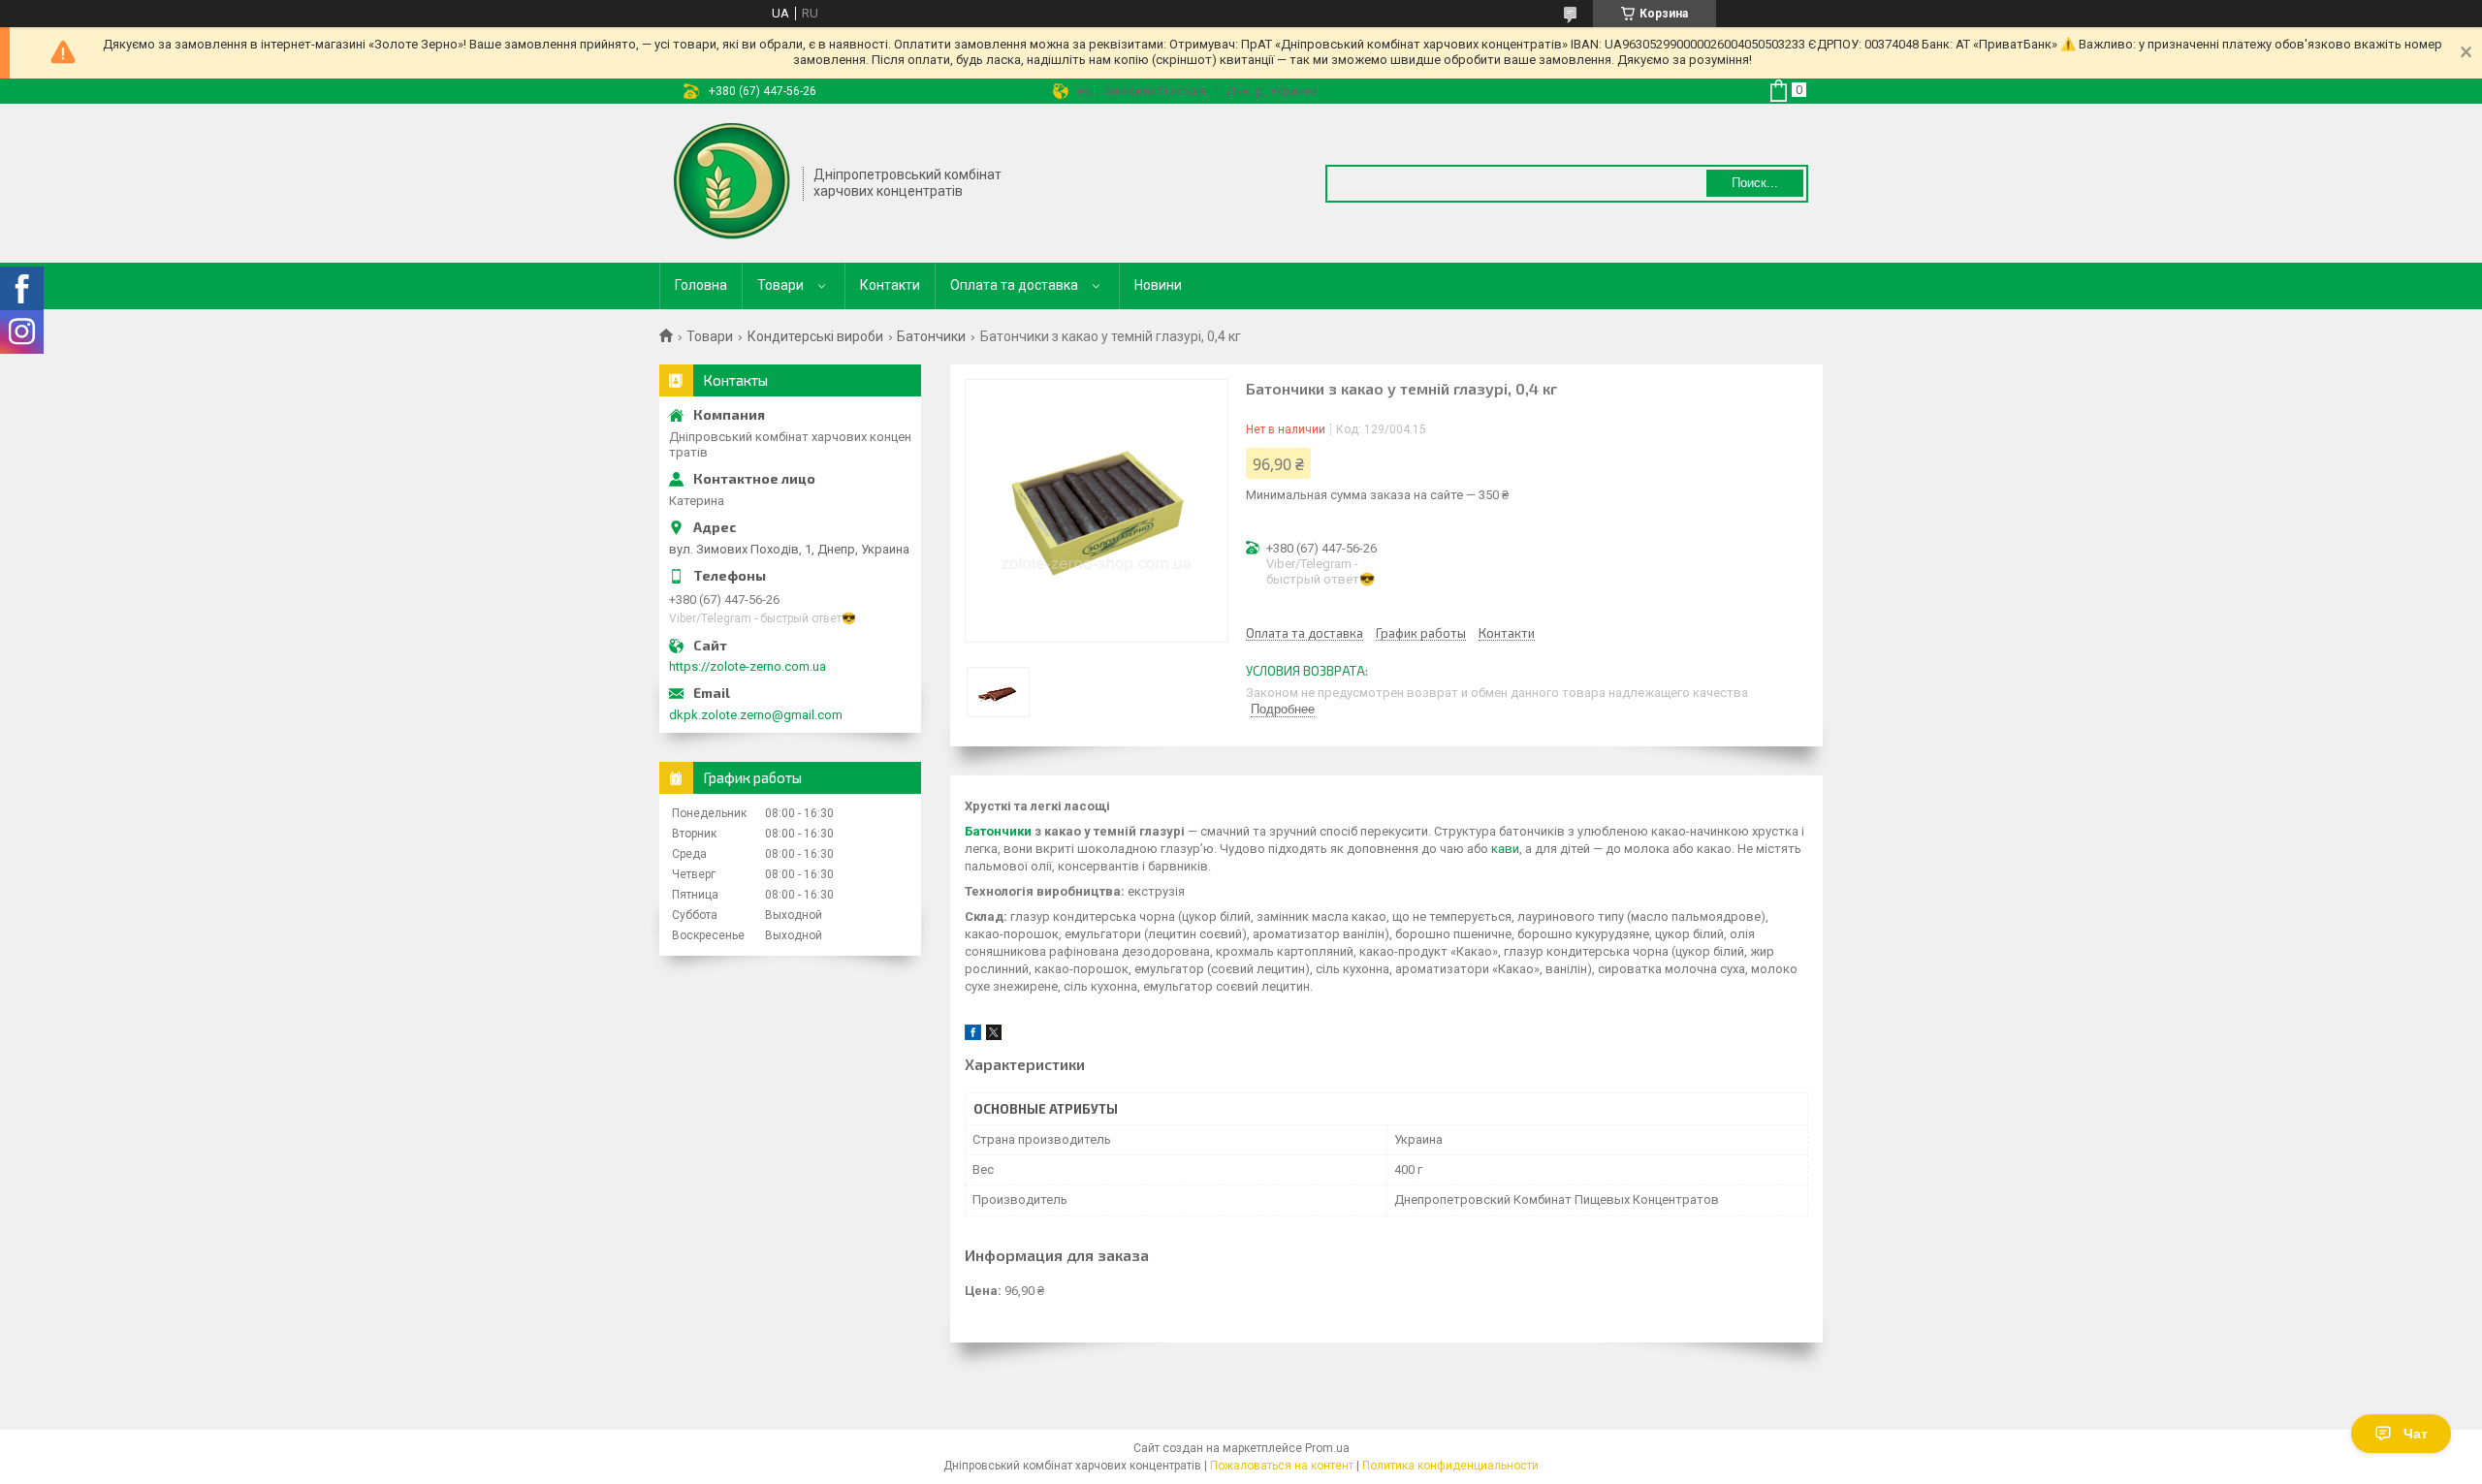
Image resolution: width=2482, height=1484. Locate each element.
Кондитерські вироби (815, 336)
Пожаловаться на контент (1282, 1466)
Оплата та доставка (1014, 285)
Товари (780, 285)
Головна (701, 285)
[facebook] (973, 1036)
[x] (994, 1036)
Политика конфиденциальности (1450, 1466)
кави (1505, 849)
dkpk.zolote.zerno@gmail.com (756, 715)
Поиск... (1755, 183)
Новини (1158, 285)
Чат (2416, 1434)
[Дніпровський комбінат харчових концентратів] (732, 181)
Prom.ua (1327, 1448)
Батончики (931, 336)
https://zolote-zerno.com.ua (748, 666)
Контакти (890, 285)
